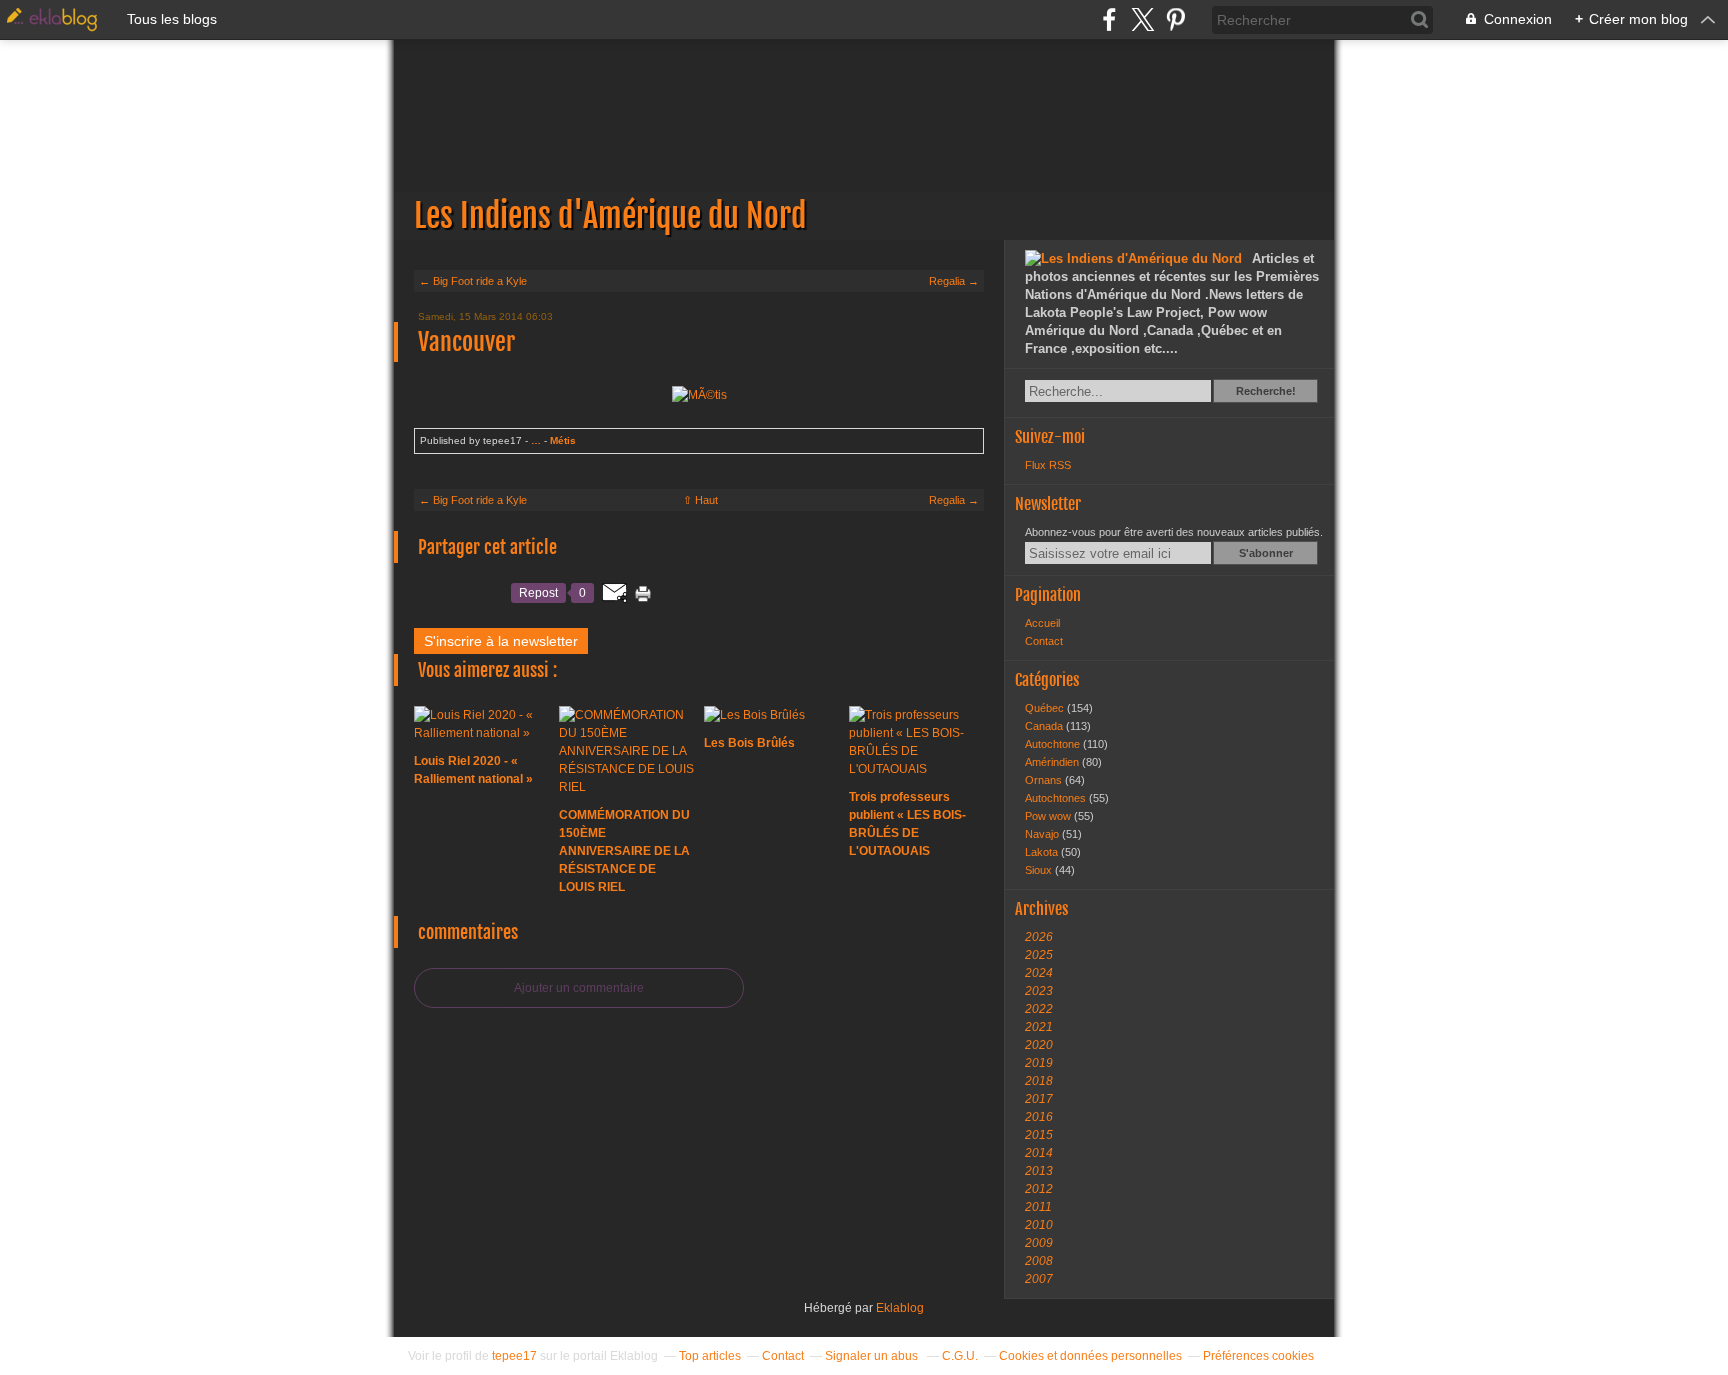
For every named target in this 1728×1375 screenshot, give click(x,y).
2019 (1039, 1063)
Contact (1044, 641)
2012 (1039, 1189)
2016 (1039, 1117)
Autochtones (1057, 798)
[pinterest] (1175, 19)
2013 (1039, 1171)
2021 (1039, 1027)
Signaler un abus (873, 1356)
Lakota (1043, 852)
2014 (1039, 1153)
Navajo (1043, 834)
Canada (1045, 726)
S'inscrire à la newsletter (501, 641)
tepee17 (514, 1356)
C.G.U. (960, 1356)
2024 (1039, 973)
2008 (1039, 1261)
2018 (1039, 1081)
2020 (1039, 1045)
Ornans (1045, 780)
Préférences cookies (1258, 1356)
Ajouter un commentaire (579, 988)
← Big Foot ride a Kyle (473, 281)
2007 (1039, 1279)
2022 (1039, 1009)
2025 (1039, 955)
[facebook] (1109, 19)
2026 (1039, 937)
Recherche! (1266, 391)
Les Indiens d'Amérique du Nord (864, 140)
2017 (1039, 1099)
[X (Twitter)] (1142, 19)
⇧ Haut (700, 500)
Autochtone (1054, 744)
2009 (1039, 1243)
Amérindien (1053, 762)
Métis (563, 440)
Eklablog (900, 1308)
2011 (1038, 1207)
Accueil (1042, 623)
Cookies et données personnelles (1090, 1356)
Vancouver (466, 342)
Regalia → (954, 281)
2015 (1039, 1135)
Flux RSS (1048, 465)
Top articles (710, 1356)
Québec (1046, 708)
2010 (1039, 1225)
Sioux (1040, 870)
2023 (1039, 991)
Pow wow (1049, 816)
